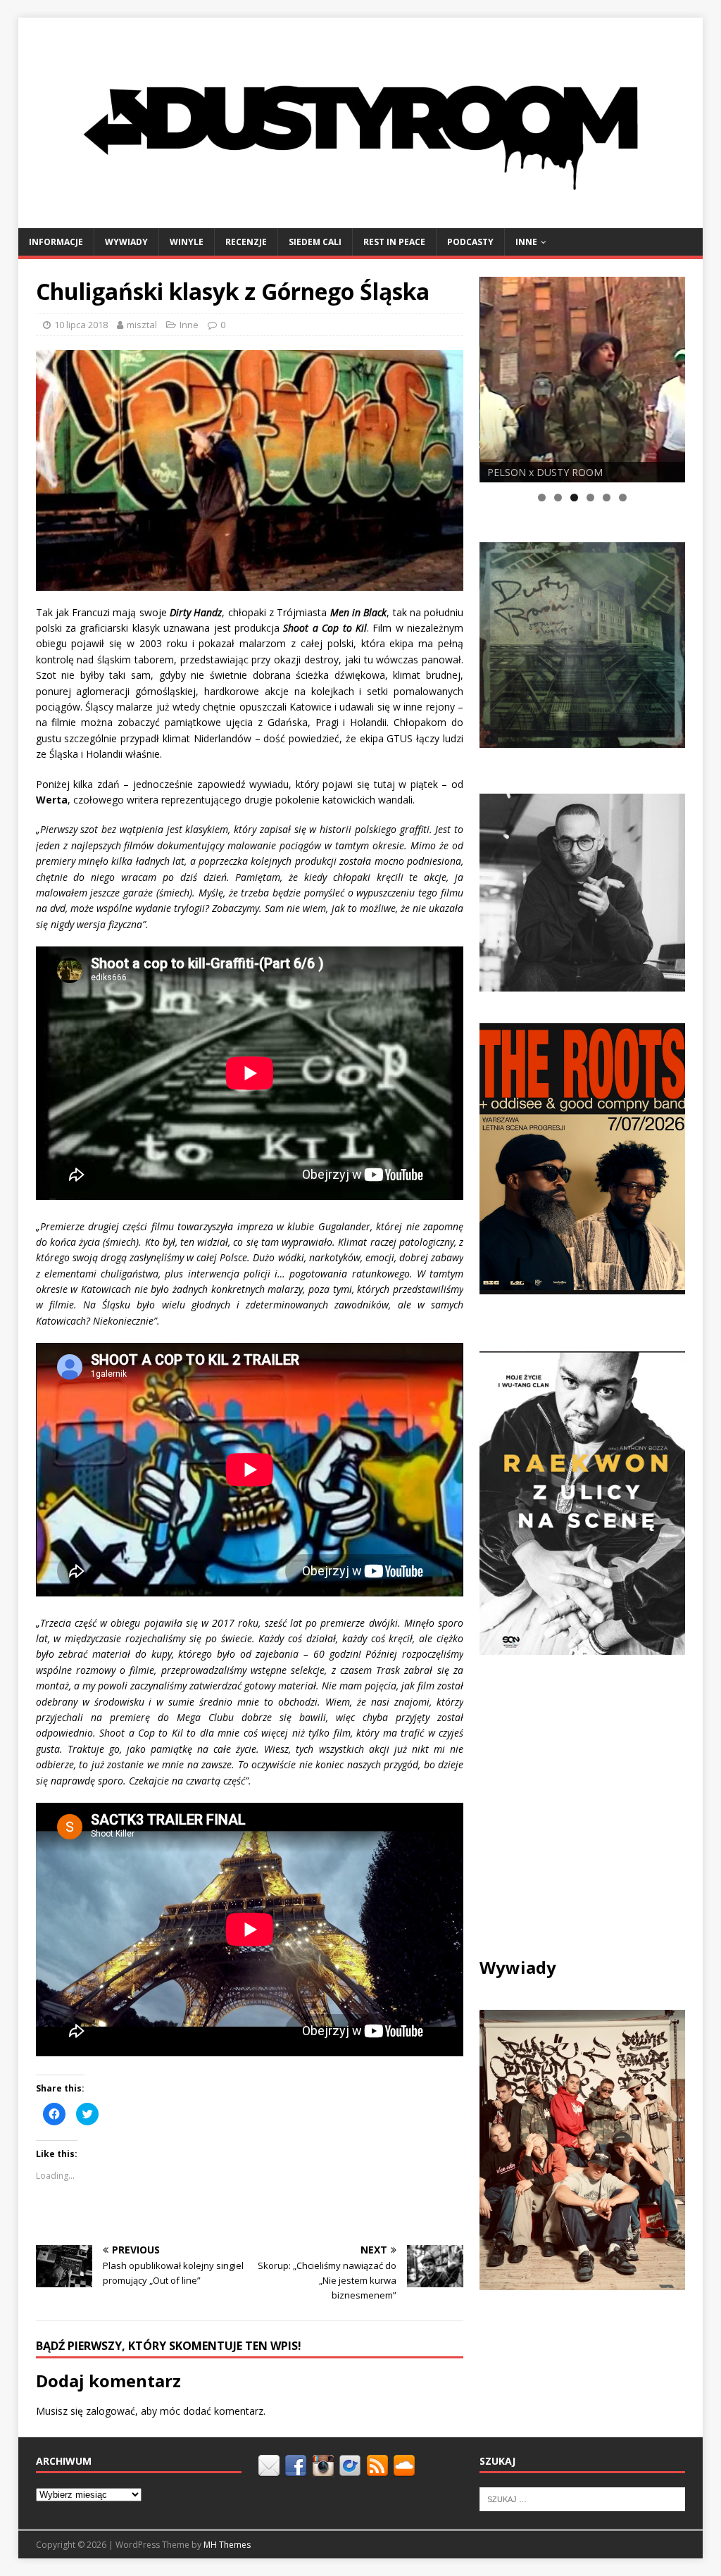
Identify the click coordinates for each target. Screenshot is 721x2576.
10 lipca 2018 (81, 325)
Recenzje (246, 242)
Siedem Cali (315, 242)
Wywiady (126, 242)
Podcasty (470, 242)
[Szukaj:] (582, 2498)
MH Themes (227, 2545)
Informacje (56, 242)
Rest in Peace (394, 242)
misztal (142, 325)
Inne (526, 242)
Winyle (187, 242)
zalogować (111, 2411)
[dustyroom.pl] (361, 219)
